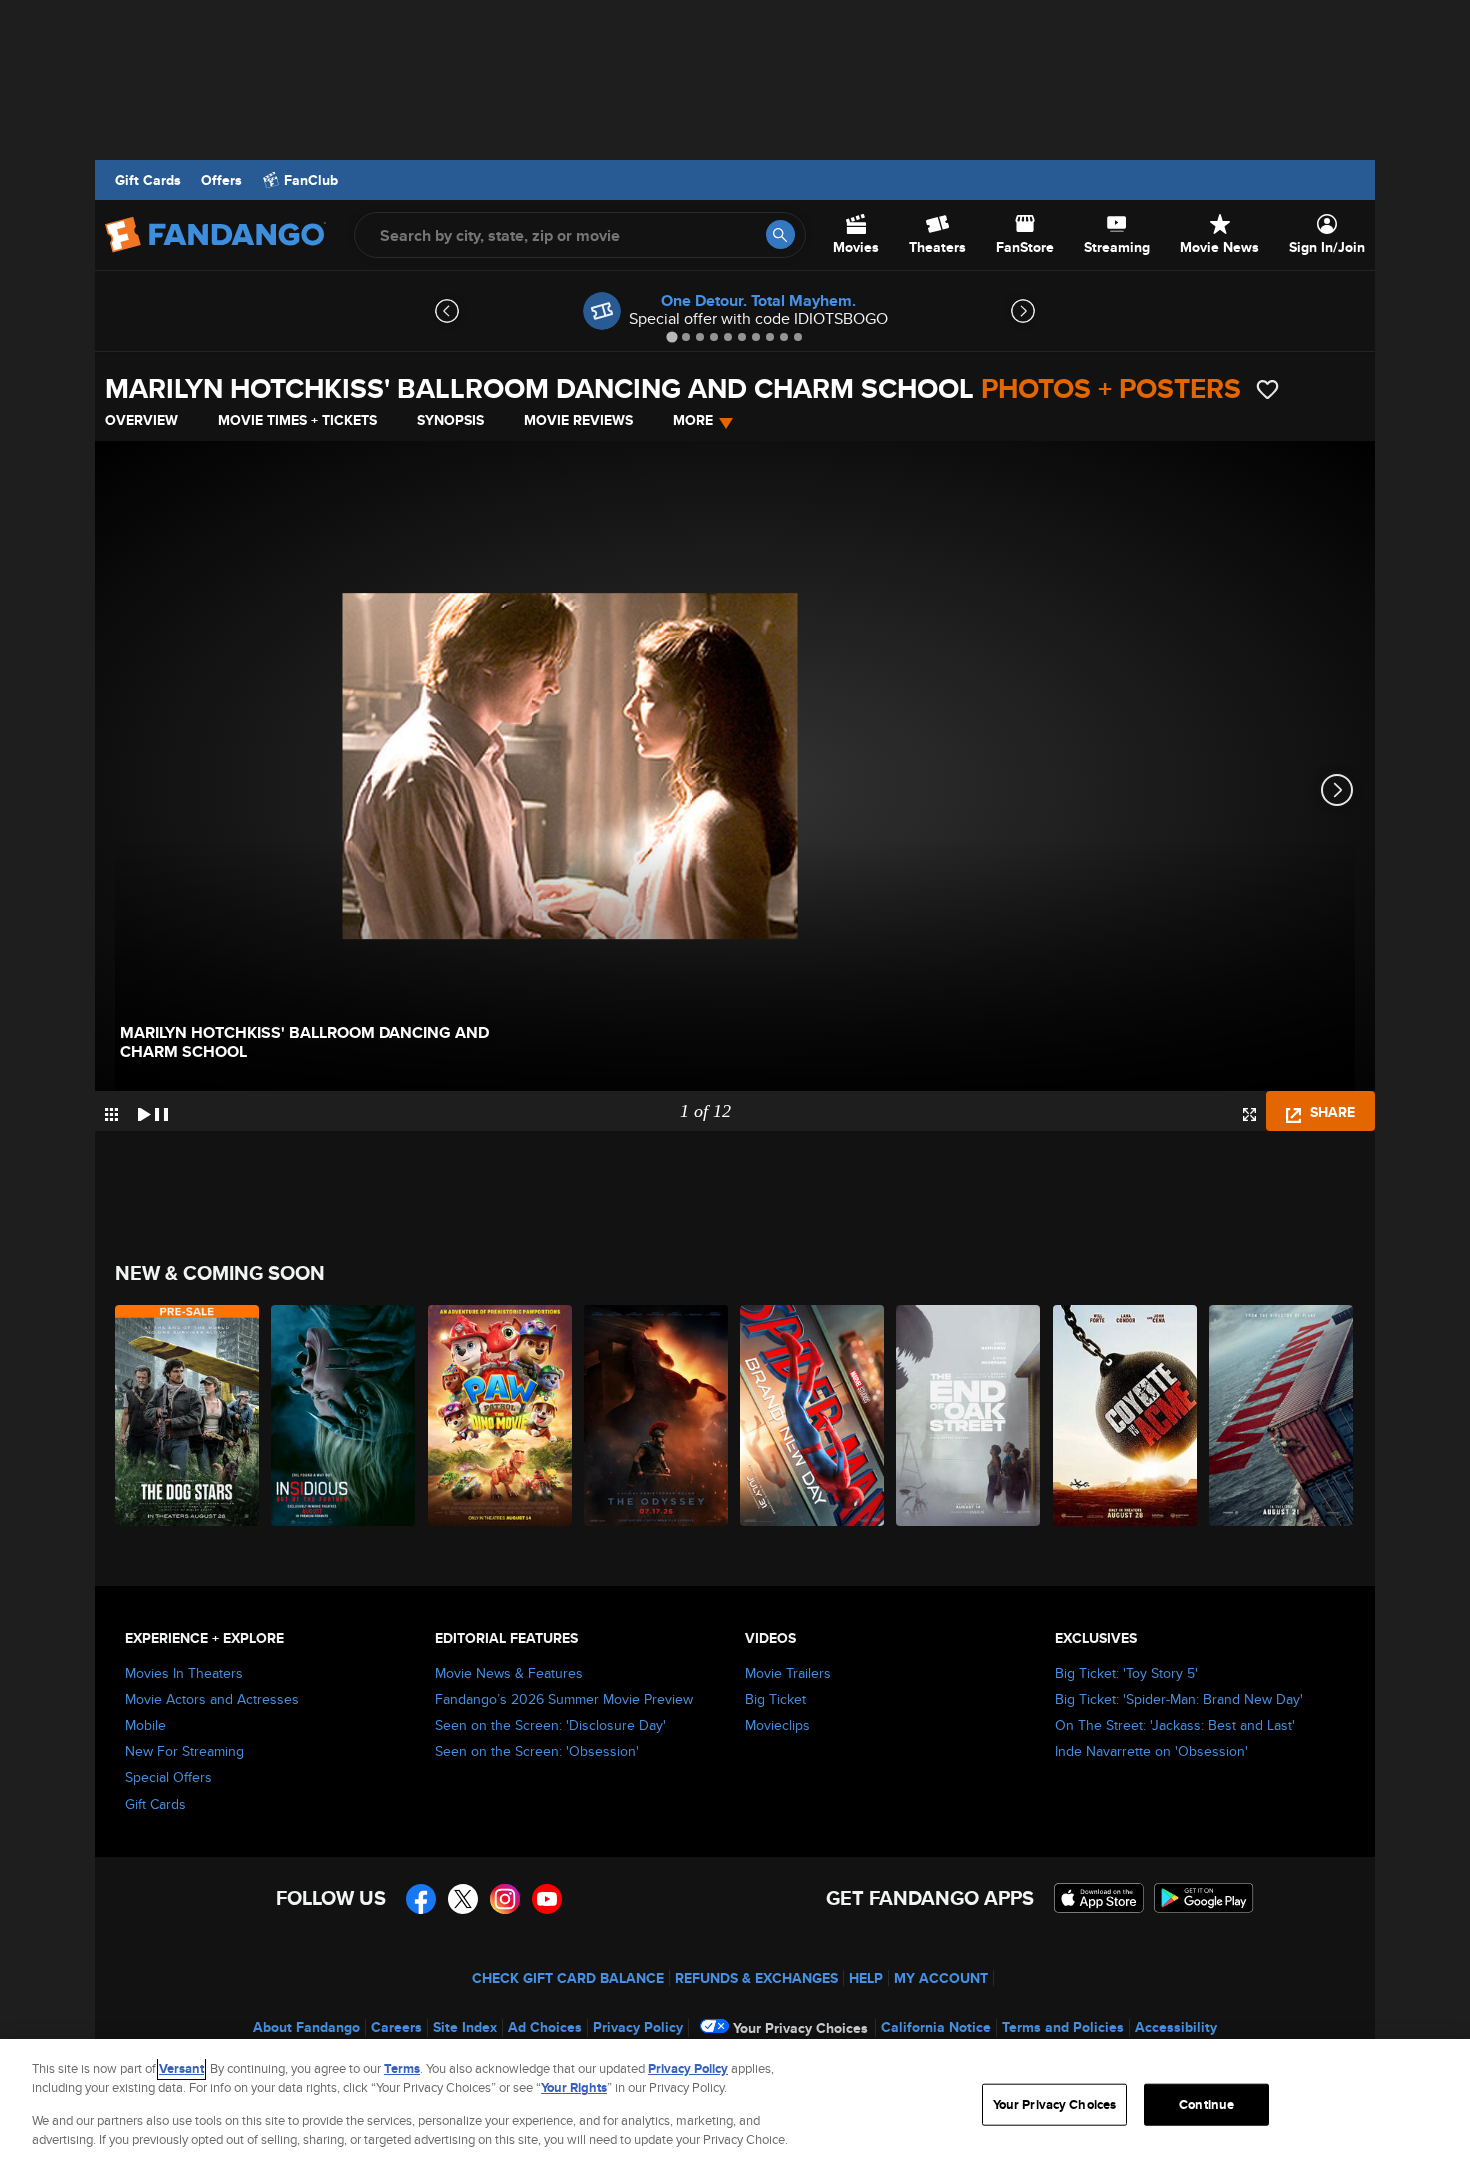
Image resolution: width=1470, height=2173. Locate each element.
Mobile (145, 1725)
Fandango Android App (1204, 1898)
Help (866, 1978)
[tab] (671, 336)
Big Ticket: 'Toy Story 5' (1126, 1673)
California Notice (936, 2027)
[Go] (780, 234)
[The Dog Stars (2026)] (188, 1415)
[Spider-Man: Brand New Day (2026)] (813, 1415)
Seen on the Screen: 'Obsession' (537, 1751)
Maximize (1249, 1114)
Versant (181, 2068)
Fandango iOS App (1099, 1898)
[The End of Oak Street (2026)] (969, 1415)
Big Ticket (775, 1699)
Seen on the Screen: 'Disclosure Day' (550, 1725)
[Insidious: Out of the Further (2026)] (344, 1415)
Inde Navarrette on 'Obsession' (1151, 1751)
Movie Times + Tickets (297, 420)
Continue (1206, 2104)
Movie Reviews (578, 420)
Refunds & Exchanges (756, 1978)
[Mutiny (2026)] (1282, 1415)
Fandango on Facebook (421, 1899)
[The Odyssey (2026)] (657, 1415)
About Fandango (306, 2027)
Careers (396, 2027)
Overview (141, 420)
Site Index (465, 2027)
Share (1330, 1112)
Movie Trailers (788, 1673)
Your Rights (574, 2087)
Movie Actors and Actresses (212, 1699)
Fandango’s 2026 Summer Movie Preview (564, 1699)
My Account (941, 1978)
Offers (221, 180)
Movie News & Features (509, 1673)
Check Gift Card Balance (568, 1978)
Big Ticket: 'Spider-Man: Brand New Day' (1179, 1699)
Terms (402, 2068)
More (693, 420)
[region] (735, 2106)
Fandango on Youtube (547, 1899)
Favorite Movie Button (1267, 389)
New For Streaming (184, 1751)
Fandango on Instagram (505, 1899)
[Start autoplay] (153, 1111)
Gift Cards (148, 180)
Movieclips (777, 1725)
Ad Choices (545, 2027)
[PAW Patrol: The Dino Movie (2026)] (501, 1415)
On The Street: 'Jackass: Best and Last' (1175, 1725)
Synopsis (450, 420)
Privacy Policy (638, 2027)
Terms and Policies (1063, 2027)
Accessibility (1176, 2027)
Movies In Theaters (184, 1673)
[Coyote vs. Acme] (1126, 1415)
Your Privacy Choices (800, 2028)
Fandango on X (463, 1899)
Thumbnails (111, 1114)
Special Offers (168, 1777)
